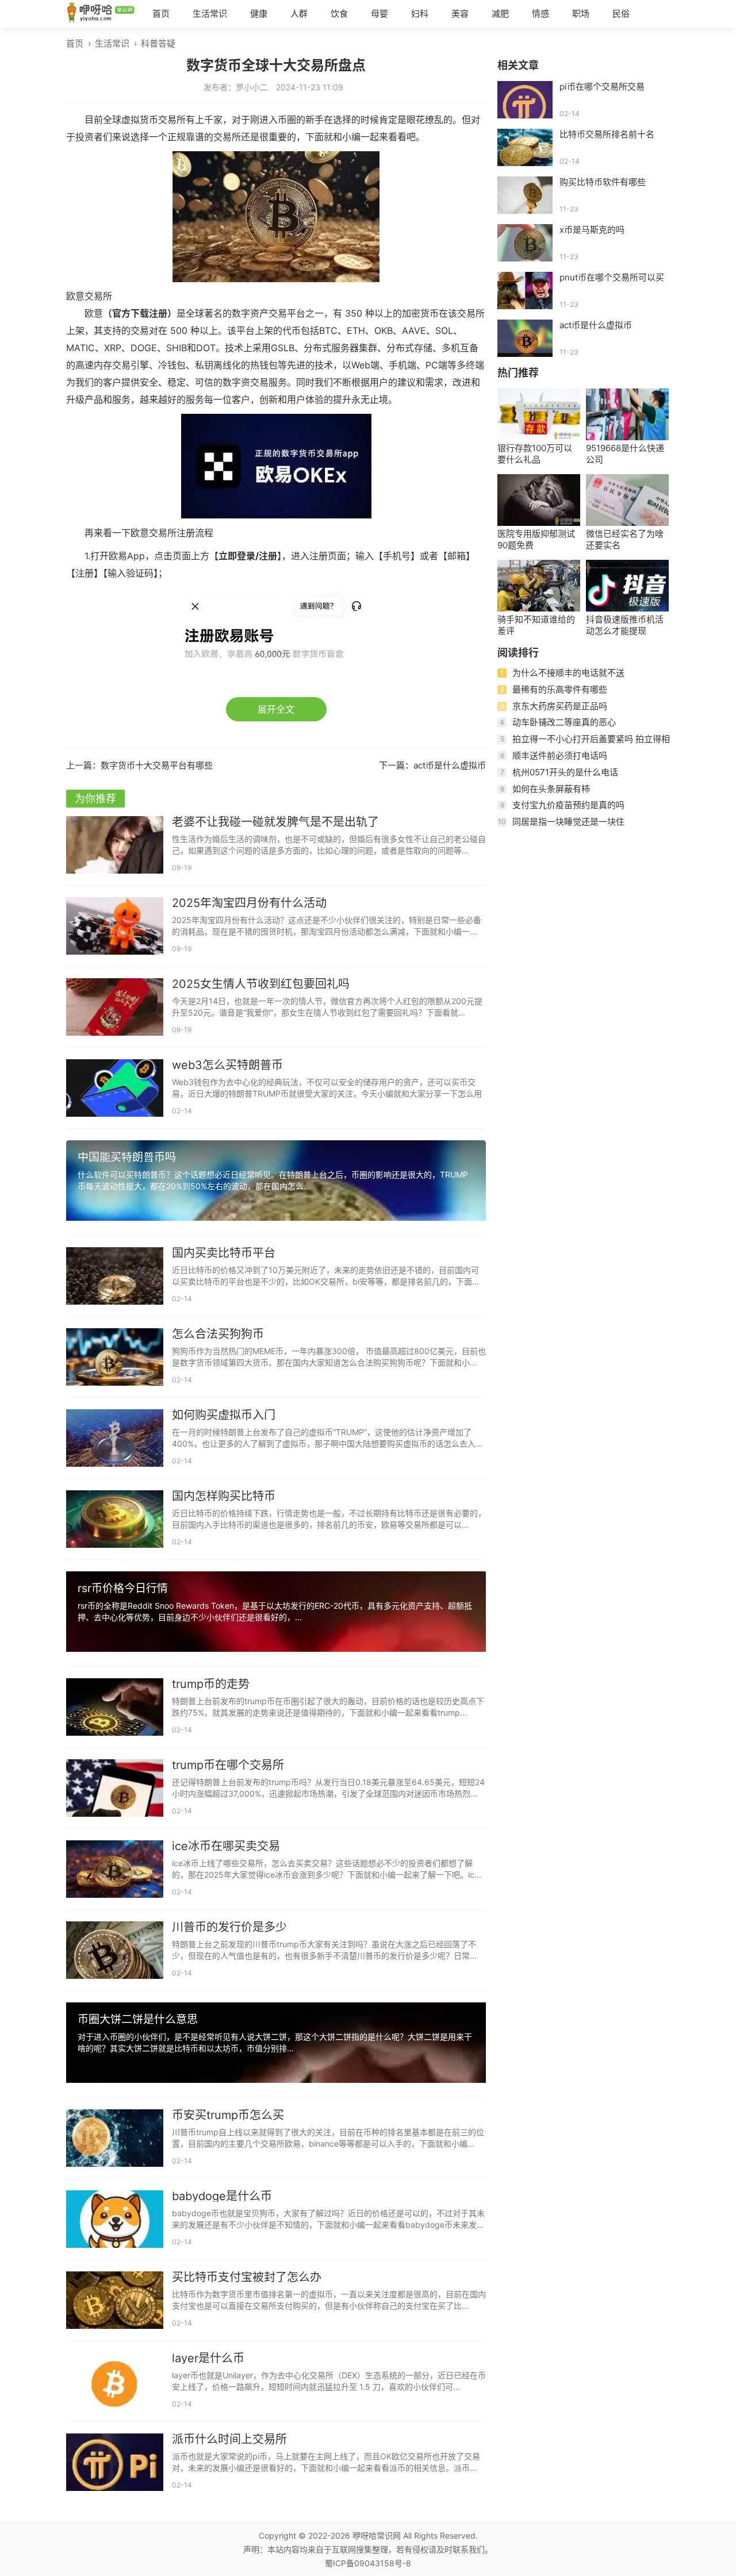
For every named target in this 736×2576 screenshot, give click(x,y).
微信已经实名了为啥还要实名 (625, 539)
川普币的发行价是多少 (229, 1927)
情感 (540, 14)
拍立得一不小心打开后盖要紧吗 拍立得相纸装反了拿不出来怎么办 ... (584, 743)
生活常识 (210, 14)
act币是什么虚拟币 (450, 765)
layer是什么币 (208, 2358)
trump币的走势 (211, 1684)
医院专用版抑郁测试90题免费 (536, 539)
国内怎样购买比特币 (224, 1496)
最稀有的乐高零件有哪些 (560, 689)
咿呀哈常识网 (377, 2535)
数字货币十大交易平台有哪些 (157, 765)
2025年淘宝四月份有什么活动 (249, 903)
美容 (460, 14)
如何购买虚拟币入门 (224, 1415)
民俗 (621, 14)
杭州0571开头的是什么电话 (565, 772)
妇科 (420, 14)
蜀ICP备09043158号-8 (368, 2563)
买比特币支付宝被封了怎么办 (247, 2277)
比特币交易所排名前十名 (607, 134)
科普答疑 (158, 43)
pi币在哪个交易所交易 (602, 86)
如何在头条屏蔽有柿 (551, 789)
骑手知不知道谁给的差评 (536, 625)
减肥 (500, 14)
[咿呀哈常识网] (101, 14)
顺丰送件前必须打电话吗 (560, 756)
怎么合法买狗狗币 (218, 1334)
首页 (161, 14)
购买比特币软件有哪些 (603, 182)
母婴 (379, 14)
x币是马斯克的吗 (592, 230)
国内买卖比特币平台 (224, 1253)
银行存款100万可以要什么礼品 (535, 454)
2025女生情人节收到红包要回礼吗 (261, 984)
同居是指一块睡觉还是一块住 (568, 822)
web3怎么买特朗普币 (227, 1065)
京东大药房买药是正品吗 (560, 706)
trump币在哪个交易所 (228, 1765)
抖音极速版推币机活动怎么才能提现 (625, 625)
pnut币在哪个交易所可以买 (612, 277)
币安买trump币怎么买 (228, 2115)
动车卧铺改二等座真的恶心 (564, 722)
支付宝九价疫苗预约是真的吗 (568, 805)
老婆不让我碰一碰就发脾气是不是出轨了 (275, 822)
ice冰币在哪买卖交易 (226, 1846)
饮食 (339, 14)
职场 (581, 14)
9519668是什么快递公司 (625, 454)
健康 (259, 14)
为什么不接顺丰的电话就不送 (568, 673)
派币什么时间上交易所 (229, 2439)
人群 (299, 14)
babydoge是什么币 (222, 2196)
